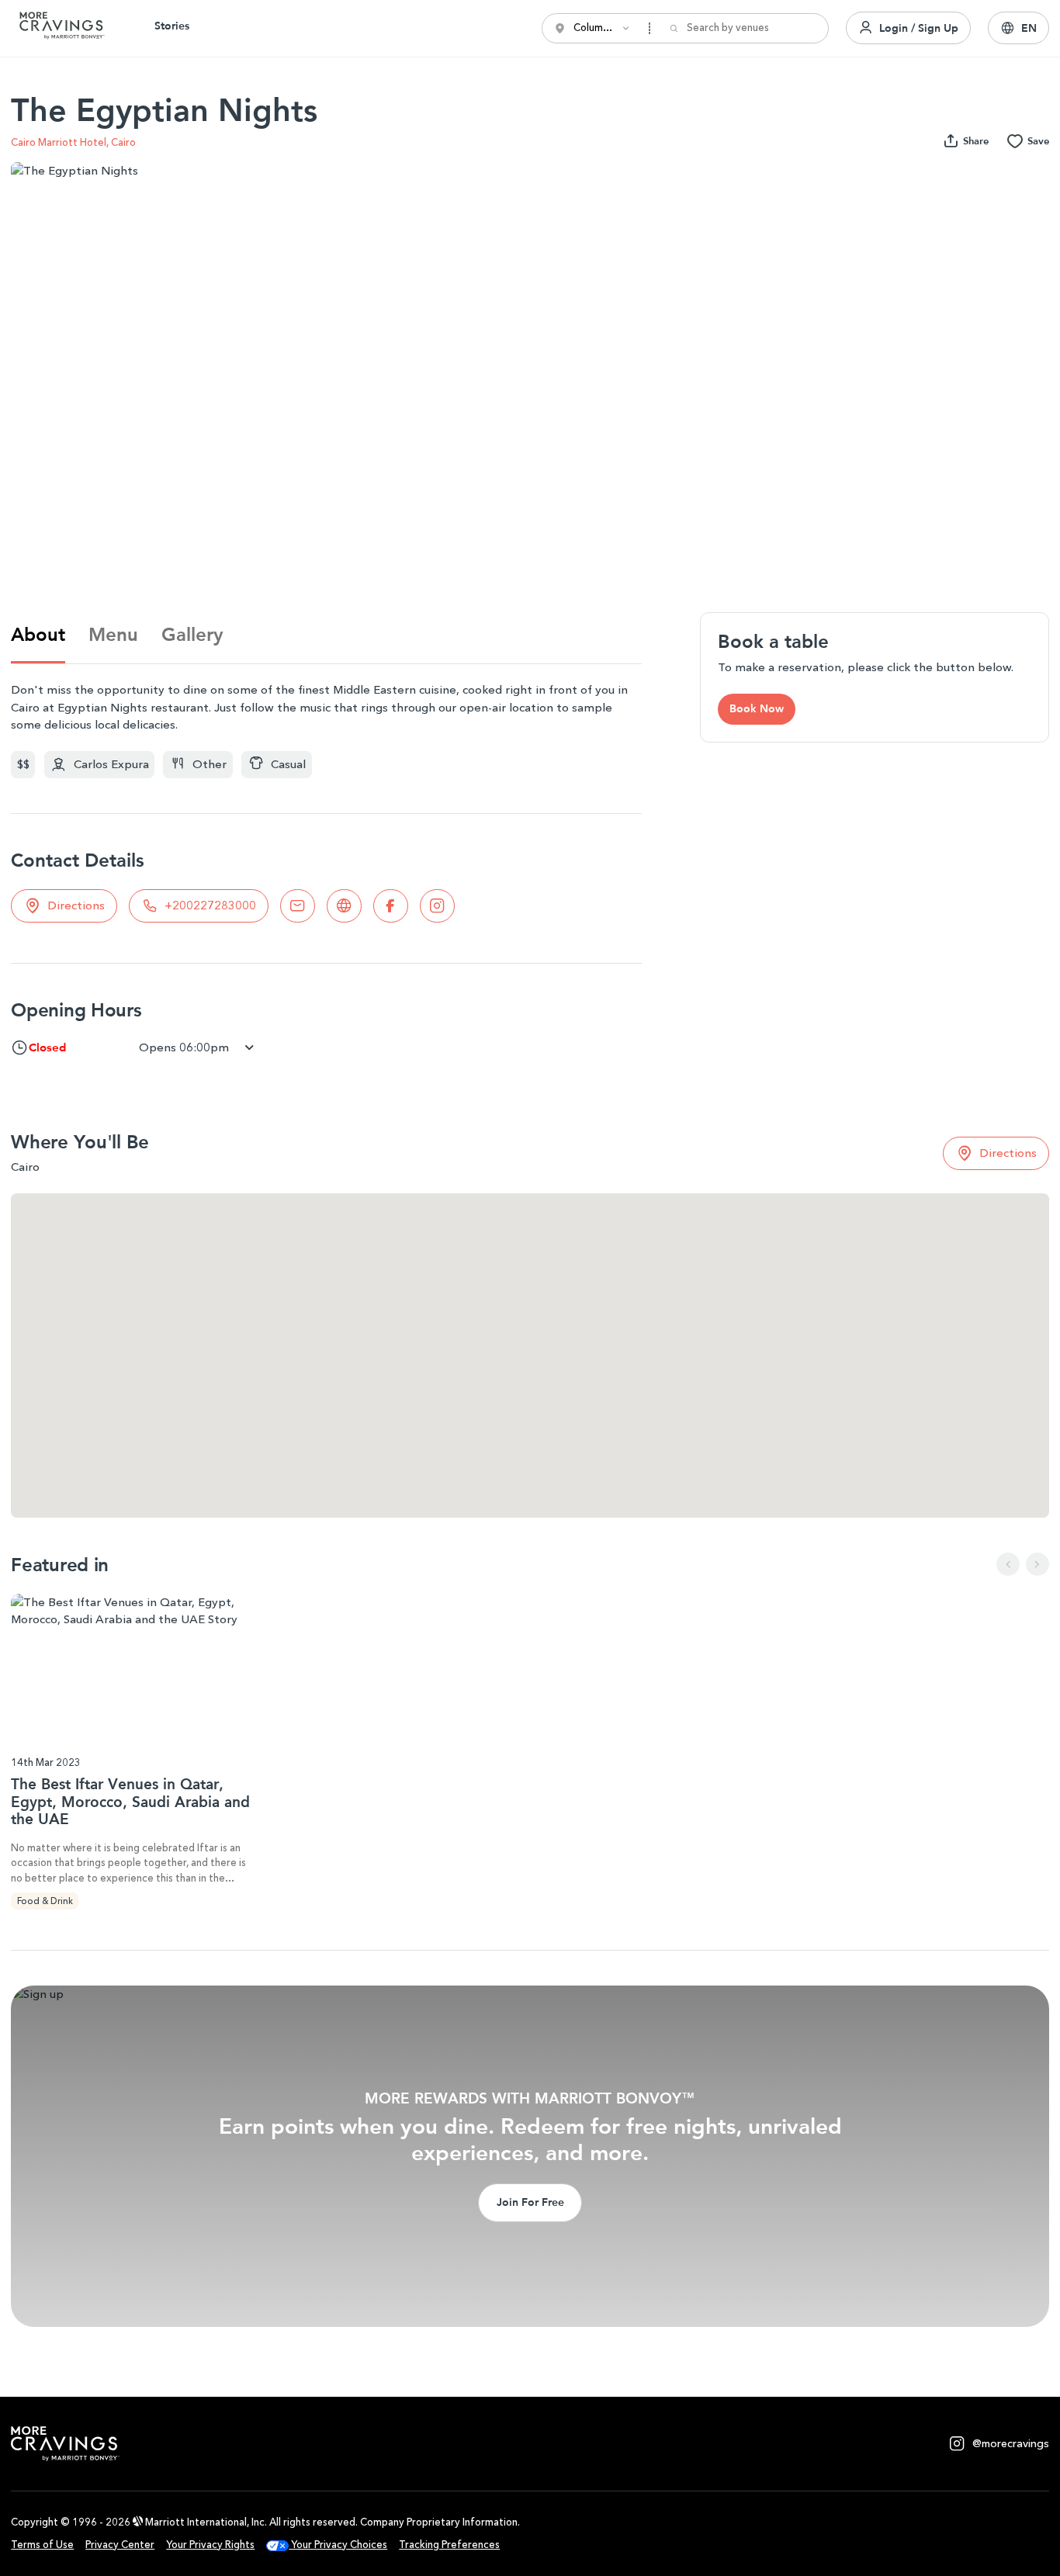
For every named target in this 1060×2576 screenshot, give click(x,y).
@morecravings (1011, 2444)
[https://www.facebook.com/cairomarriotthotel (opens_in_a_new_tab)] (391, 906)
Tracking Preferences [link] (449, 2545)
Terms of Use (42, 2545)
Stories (172, 26)
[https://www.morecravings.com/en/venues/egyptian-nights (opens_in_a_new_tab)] (344, 906)
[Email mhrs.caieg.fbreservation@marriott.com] (298, 906)
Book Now (757, 708)
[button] (1018, 28)
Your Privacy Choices (338, 2545)
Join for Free (530, 2202)
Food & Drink (45, 1901)
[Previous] (1008, 1564)
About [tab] (38, 634)
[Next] (1037, 1564)
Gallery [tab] (192, 634)
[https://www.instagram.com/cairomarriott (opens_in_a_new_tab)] (437, 906)
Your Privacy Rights (210, 2545)
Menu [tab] (113, 634)
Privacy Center (120, 2545)
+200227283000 (210, 905)
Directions (76, 905)
